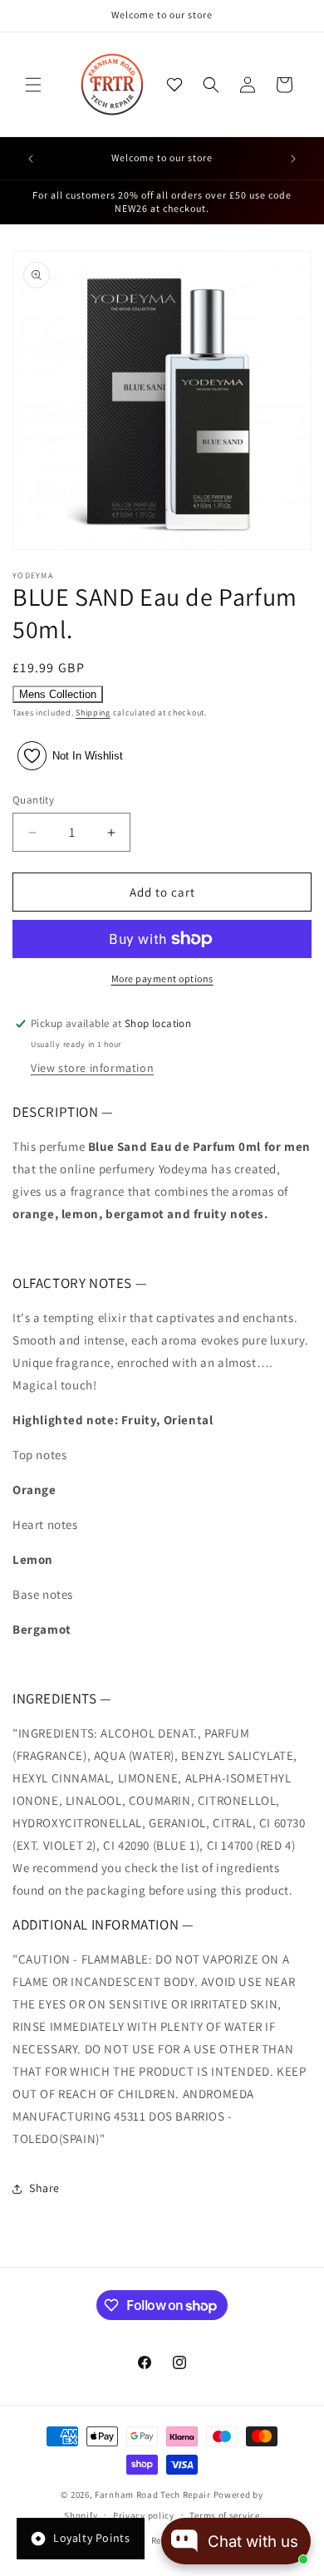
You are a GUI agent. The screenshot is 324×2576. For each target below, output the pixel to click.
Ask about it (256, 2514)
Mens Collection (58, 694)
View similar (162, 2514)
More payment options (162, 978)
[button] (33, 85)
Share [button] (44, 2188)
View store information (92, 1068)
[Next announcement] (293, 159)
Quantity (33, 800)
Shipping (93, 713)
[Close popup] (299, 2373)
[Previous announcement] (31, 159)
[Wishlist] (174, 85)
